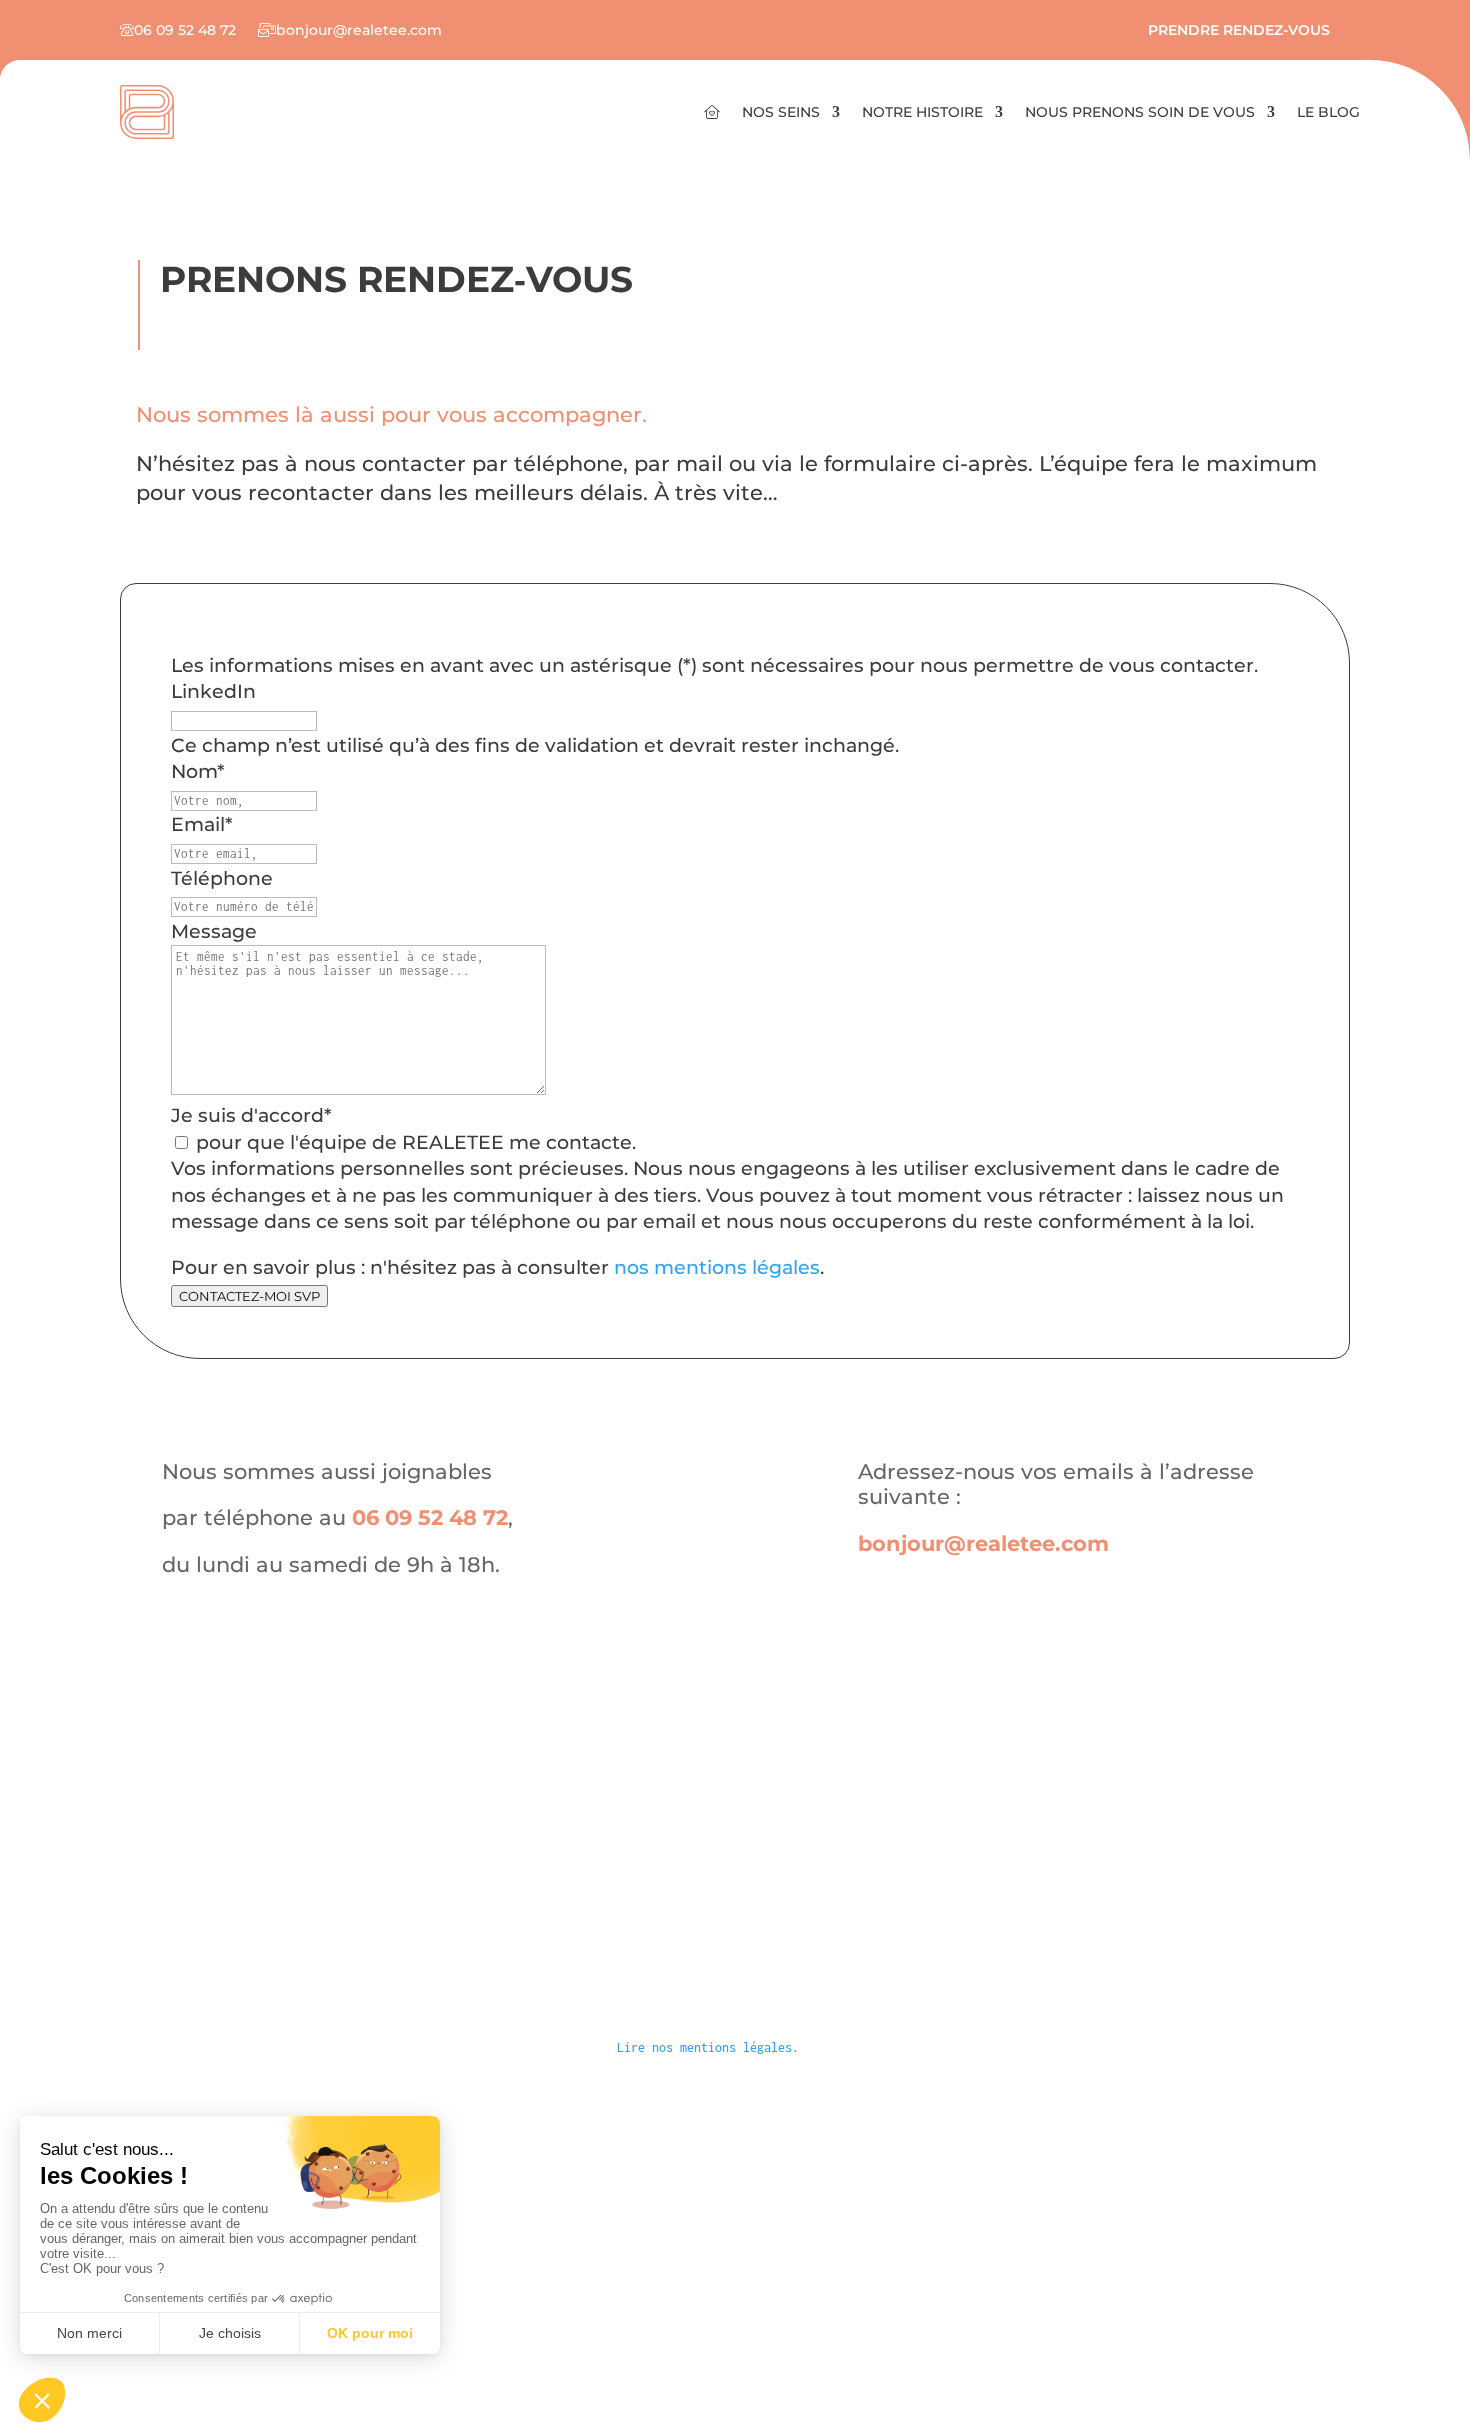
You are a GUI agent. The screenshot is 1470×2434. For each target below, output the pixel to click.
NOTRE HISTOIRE (922, 113)
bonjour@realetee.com (983, 1543)
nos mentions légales (717, 1267)
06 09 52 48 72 (430, 1517)
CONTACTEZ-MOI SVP (249, 1296)
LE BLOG (1328, 113)
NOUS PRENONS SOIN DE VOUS (1140, 113)
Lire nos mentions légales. (708, 2047)
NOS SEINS (781, 113)
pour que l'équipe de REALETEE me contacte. (416, 1142)
